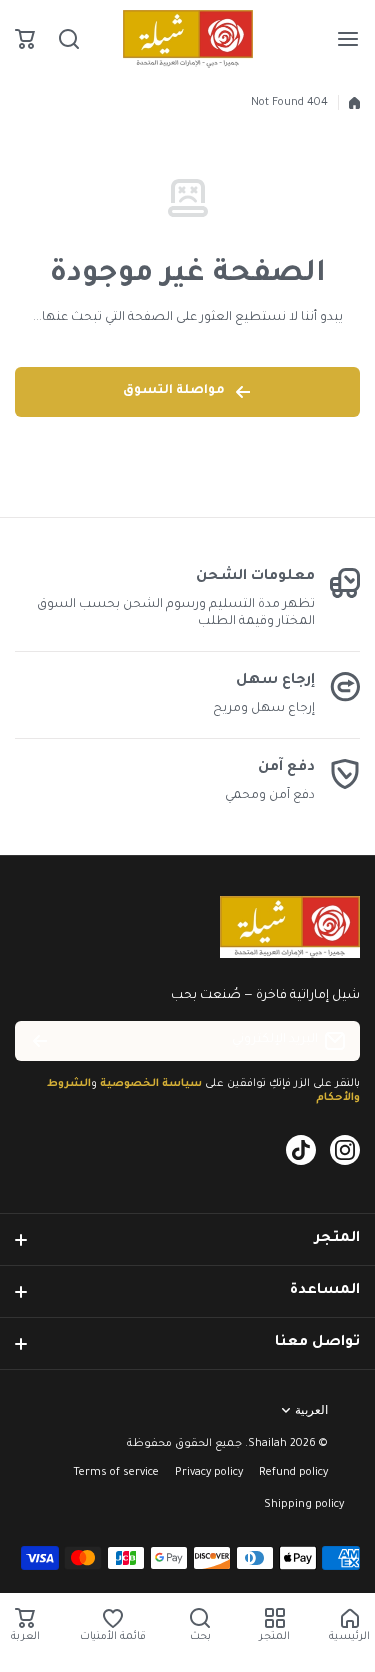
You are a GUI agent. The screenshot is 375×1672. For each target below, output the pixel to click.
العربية (311, 1410)
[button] (25, 39)
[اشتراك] (40, 1041)
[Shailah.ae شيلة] (188, 39)
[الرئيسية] (354, 103)
